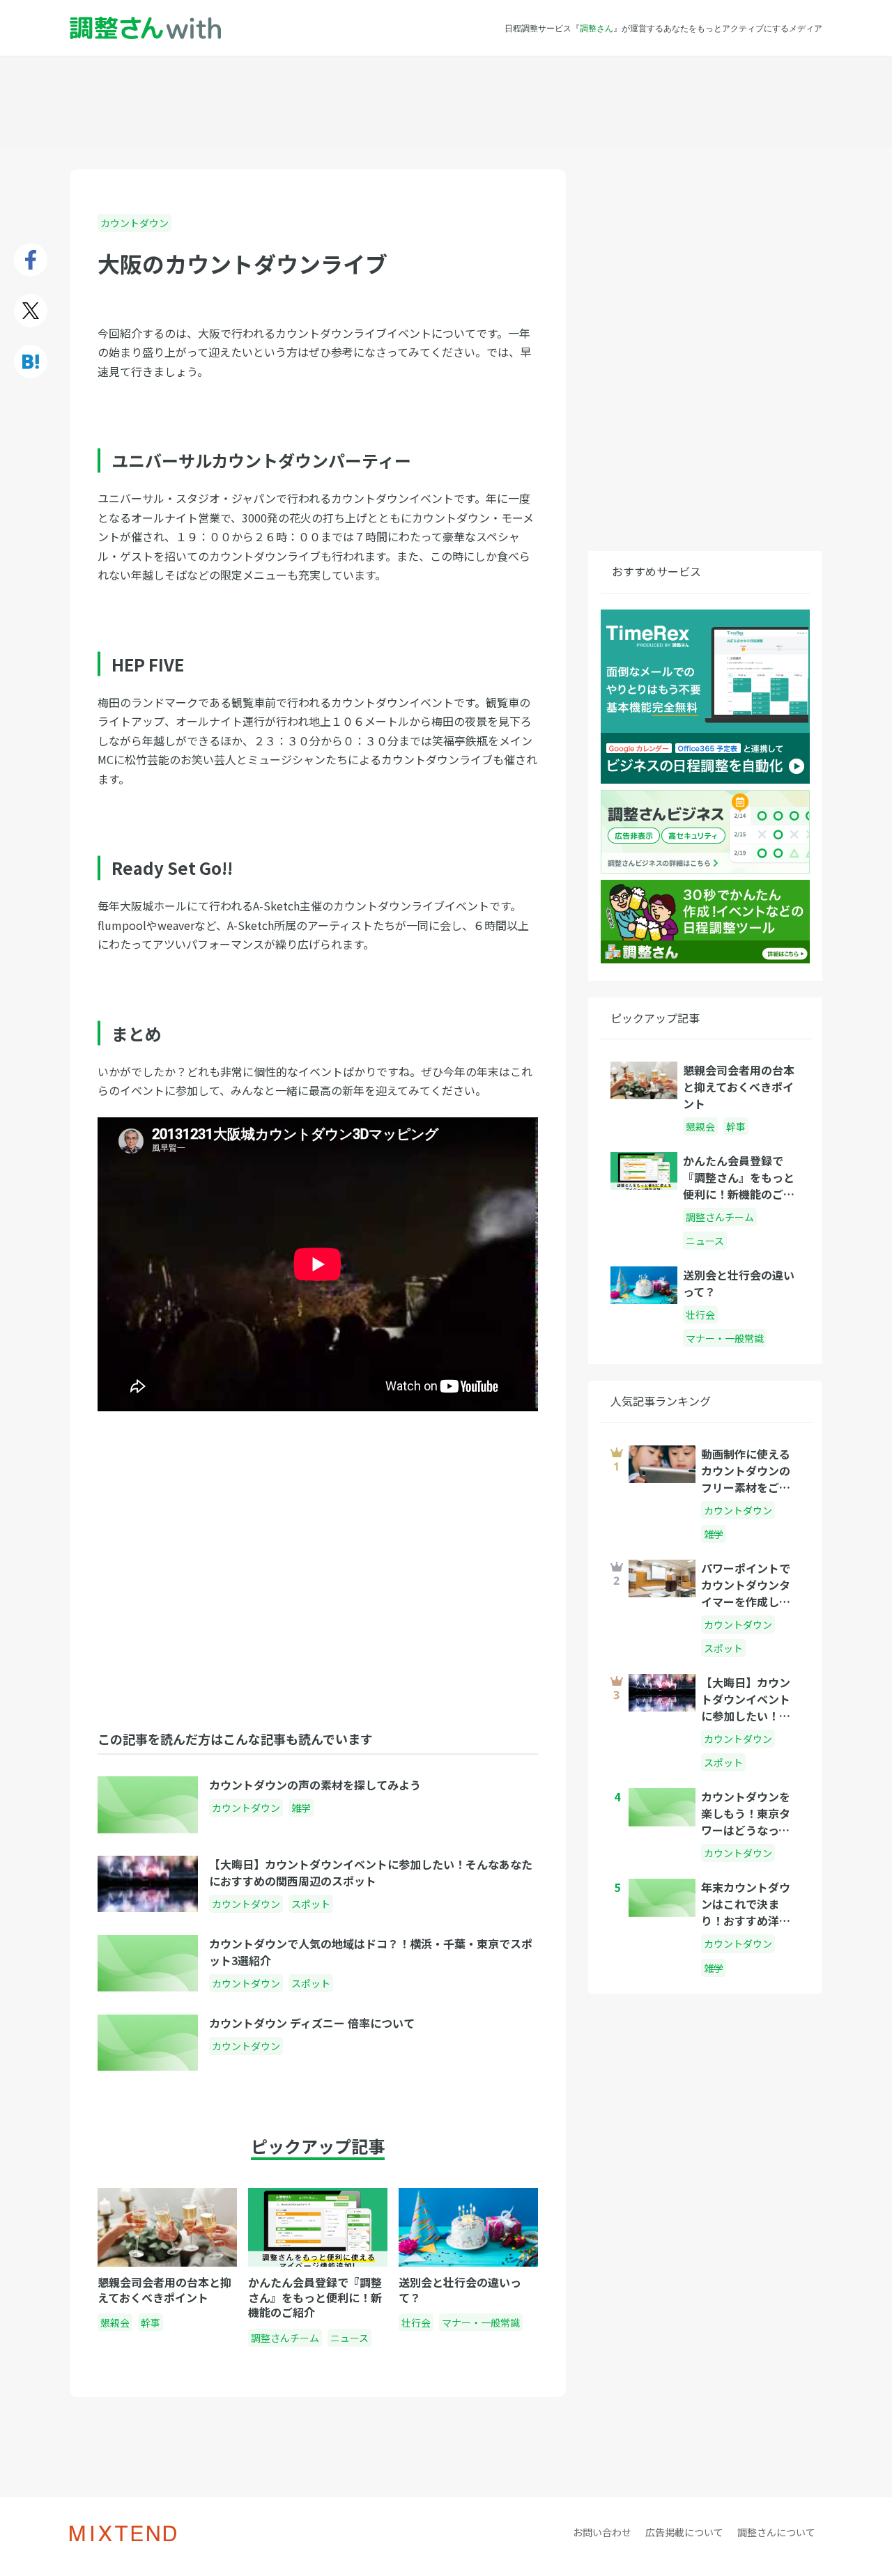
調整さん (597, 28)
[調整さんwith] (145, 28)
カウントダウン (134, 223)
